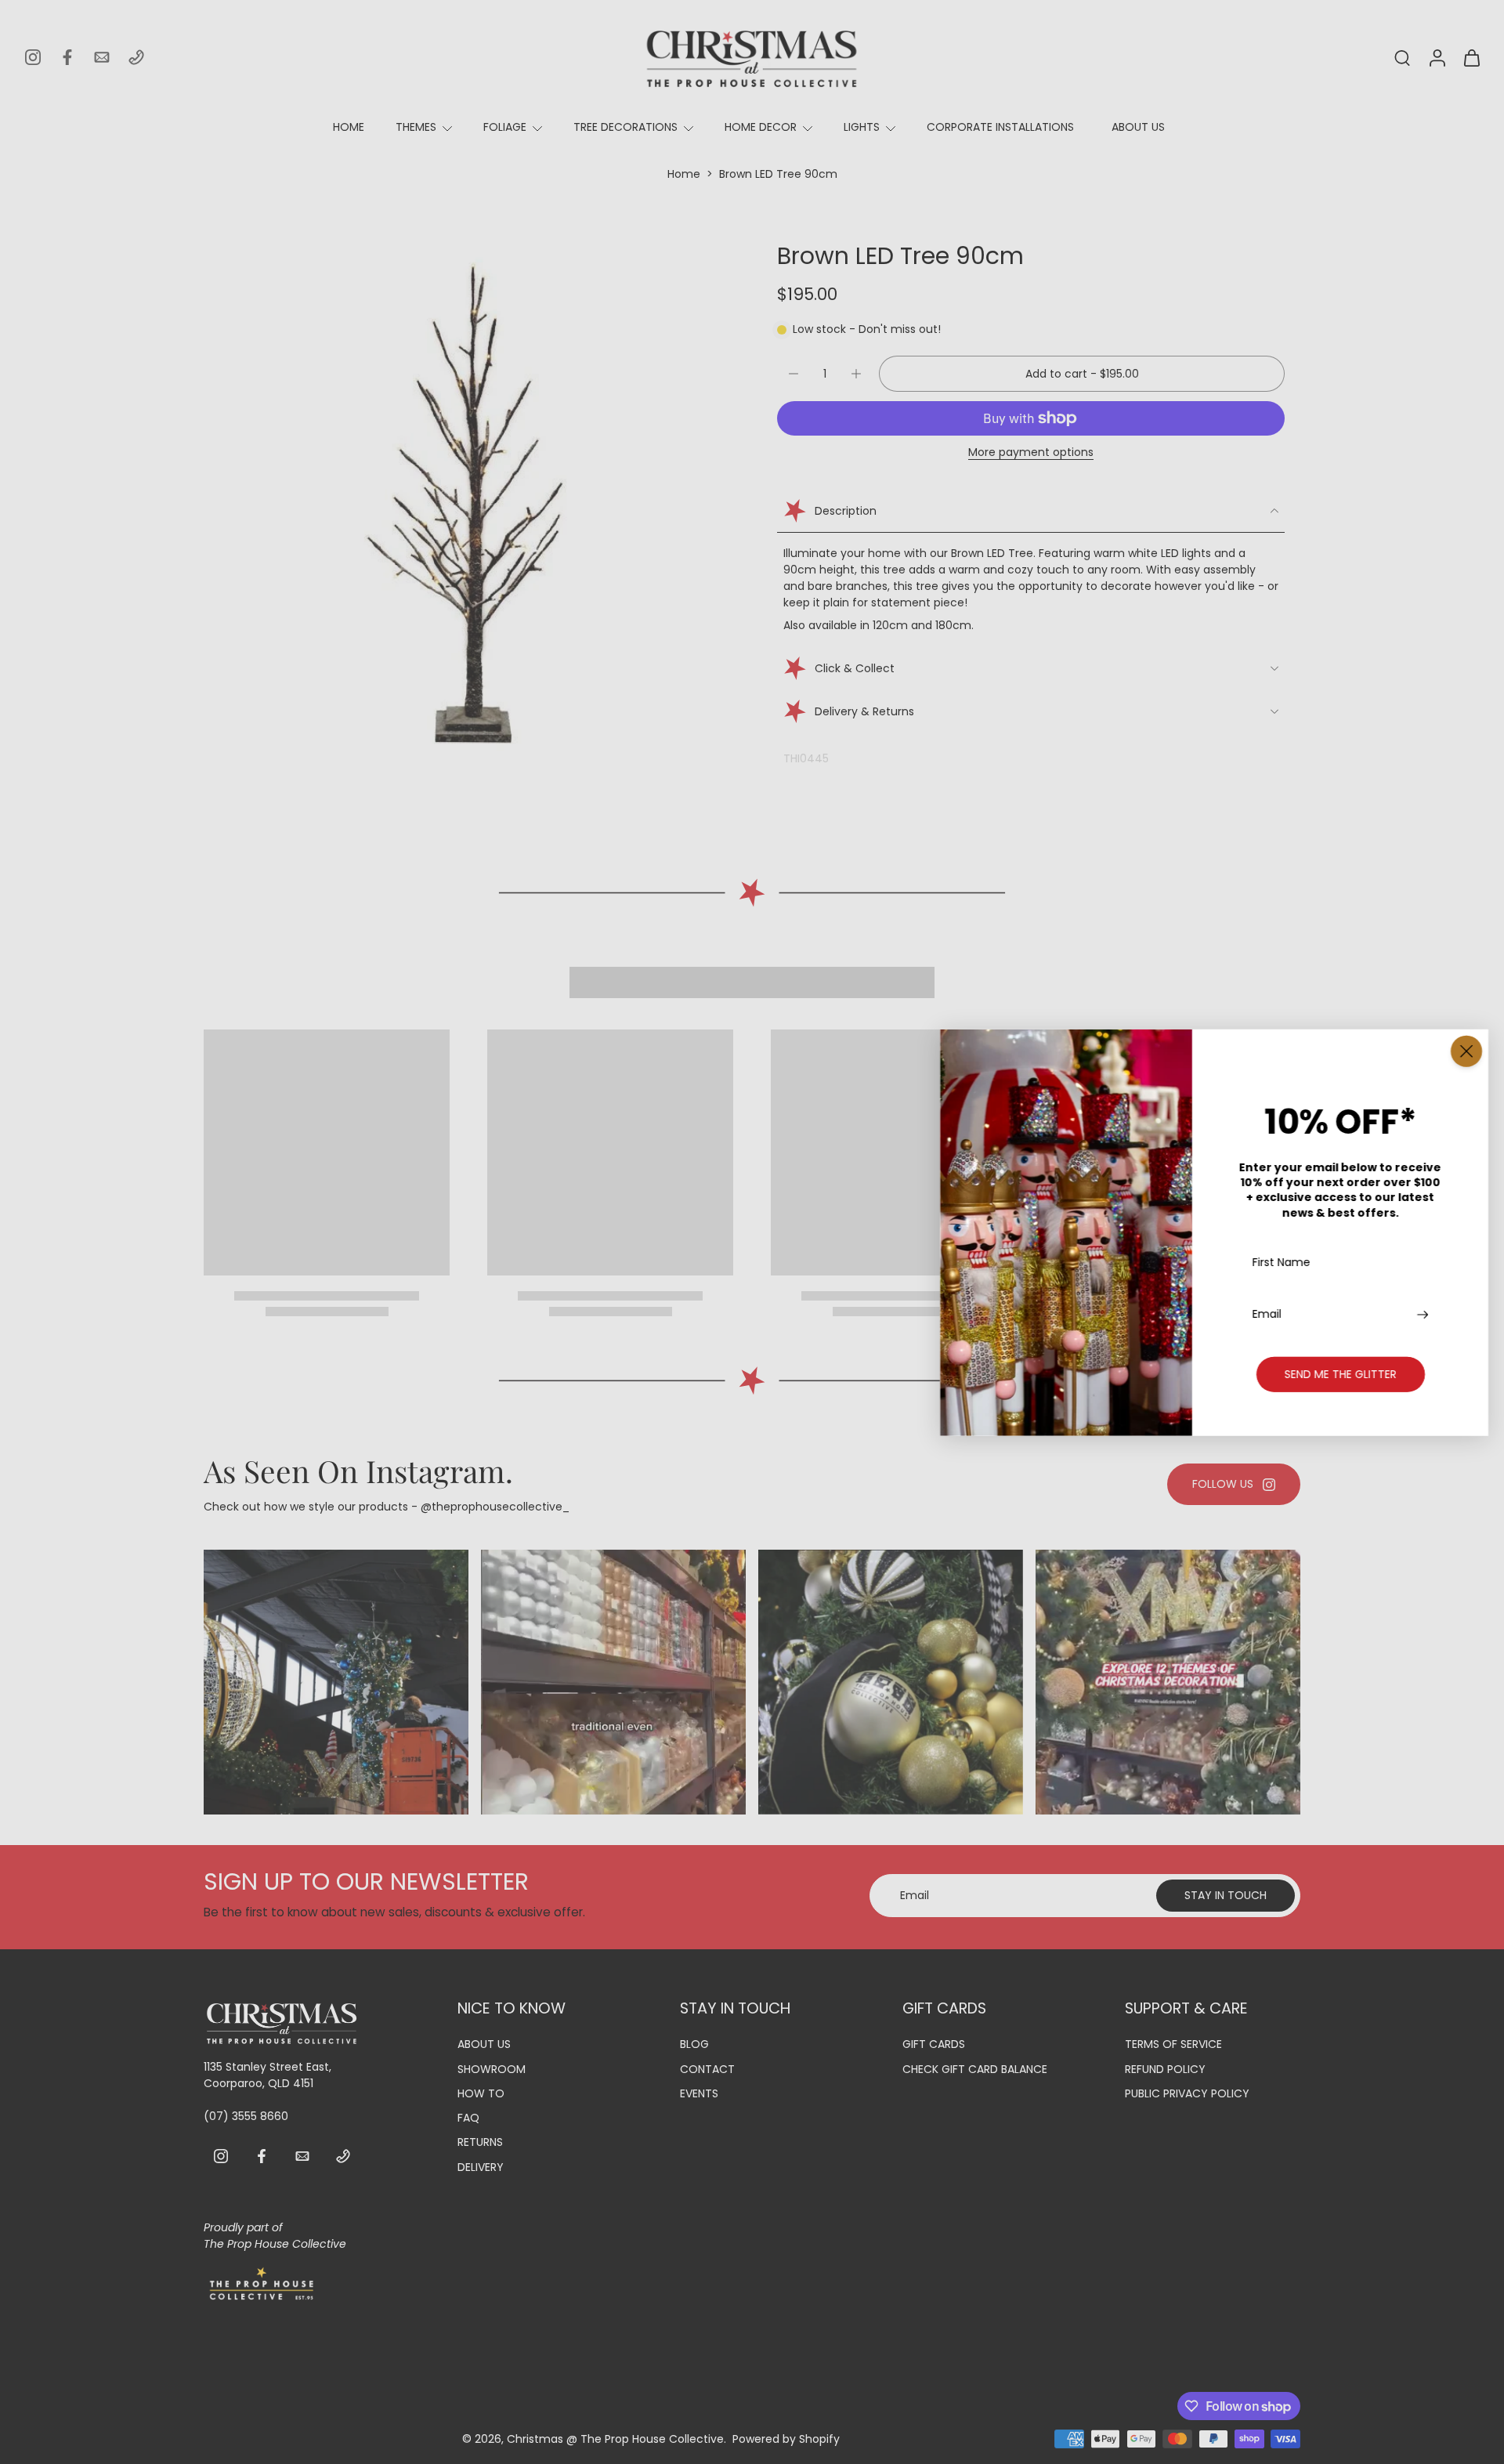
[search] (1402, 57)
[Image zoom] (465, 503)
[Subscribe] (1424, 1313)
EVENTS (699, 2094)
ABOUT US (1138, 127)
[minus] (794, 374)
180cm (953, 625)
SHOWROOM (492, 2069)
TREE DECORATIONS (625, 127)
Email (1267, 1313)
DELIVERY (481, 2167)
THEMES (416, 127)
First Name (1282, 1263)
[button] (1082, 374)
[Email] (102, 57)
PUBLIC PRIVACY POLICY (1187, 2094)
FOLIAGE (505, 127)
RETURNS (480, 2142)
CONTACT (707, 2069)
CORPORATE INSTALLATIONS (1000, 127)
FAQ (468, 2118)
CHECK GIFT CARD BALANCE (975, 2069)
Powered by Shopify (786, 2438)
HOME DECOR (761, 127)
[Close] (1466, 1051)
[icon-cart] (1471, 57)
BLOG (694, 2044)
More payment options (1031, 453)
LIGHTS (862, 127)
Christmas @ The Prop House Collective (615, 2438)
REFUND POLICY (1165, 2069)
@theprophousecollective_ (495, 1507)
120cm (890, 625)
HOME (349, 127)
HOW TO (481, 2094)
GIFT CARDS (934, 2044)
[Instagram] (33, 57)
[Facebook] (67, 57)
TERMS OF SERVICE (1173, 2044)
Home (684, 174)
